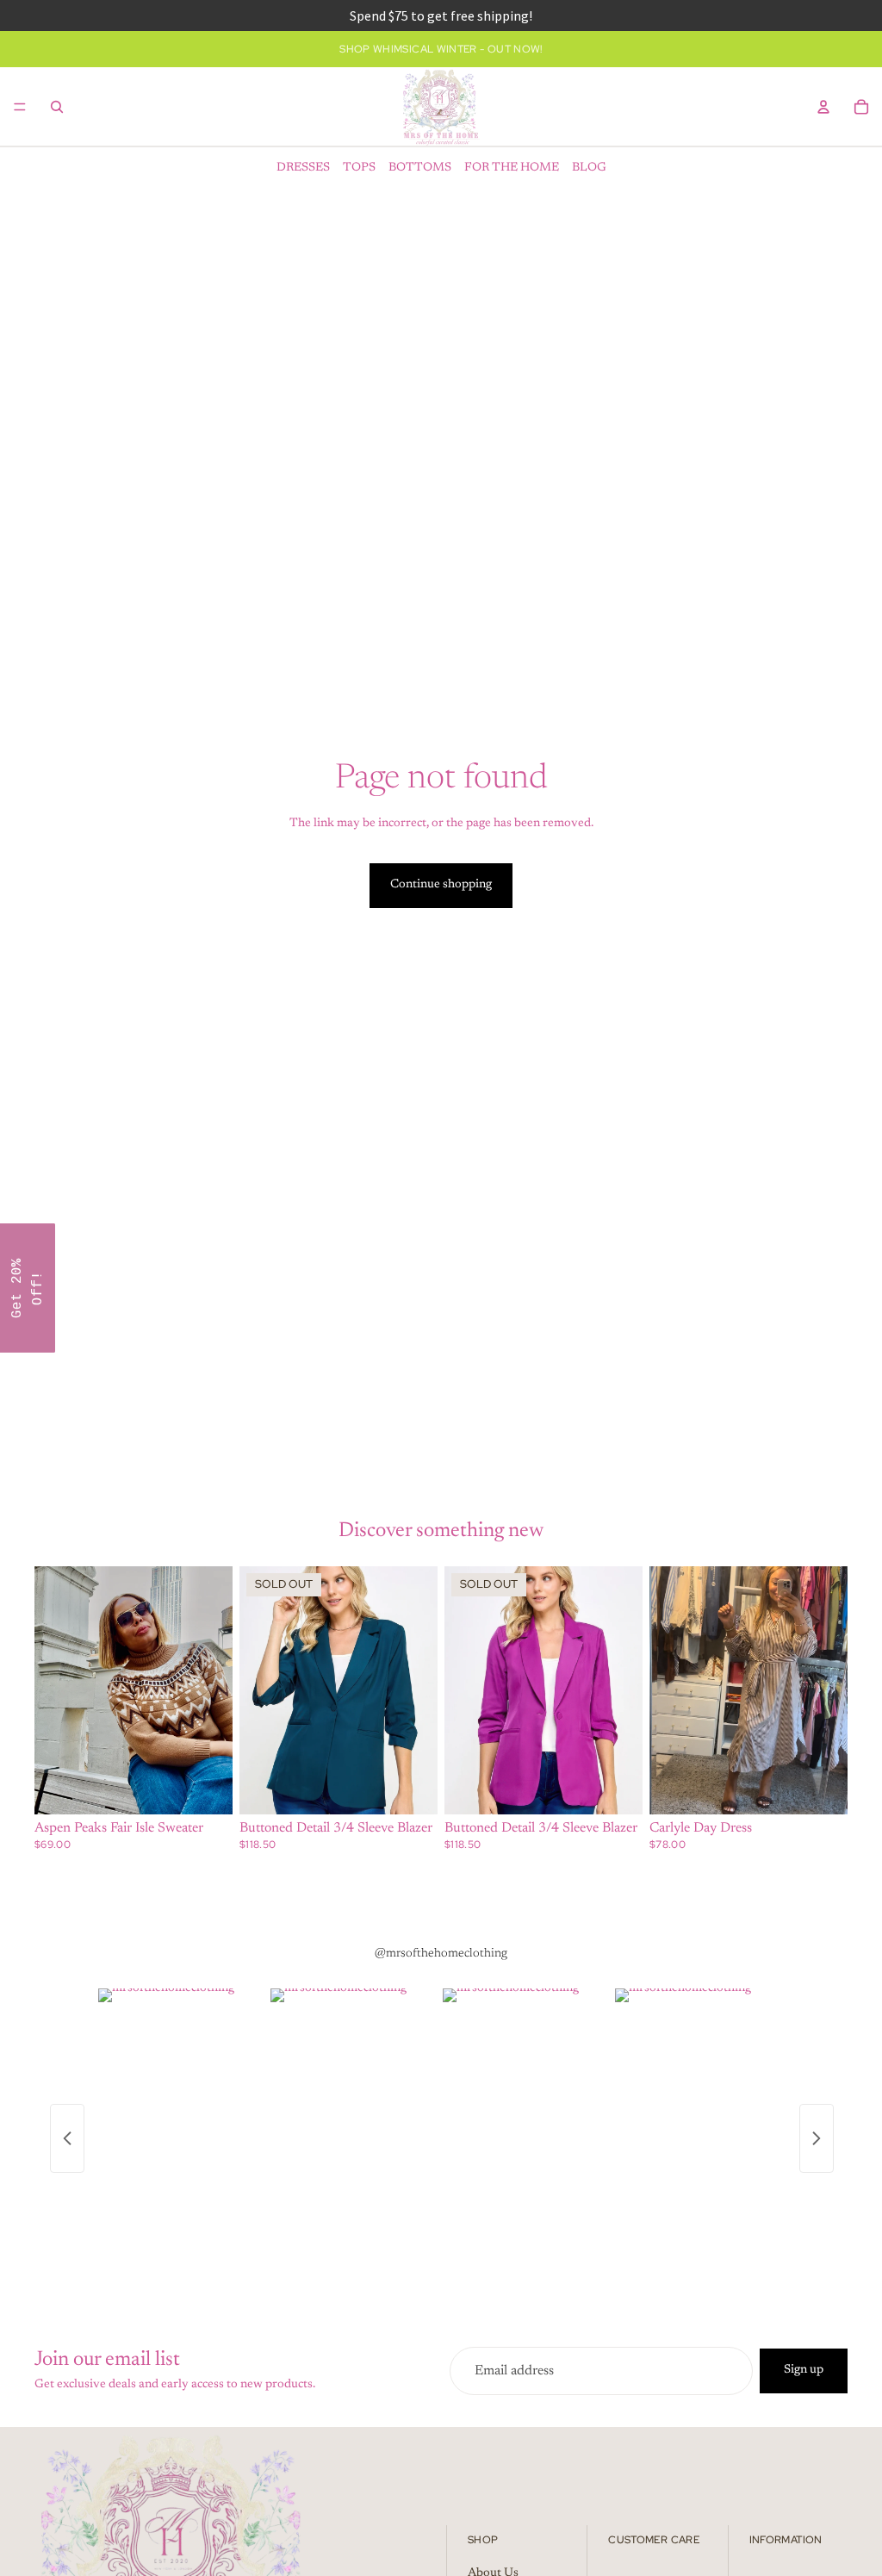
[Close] (665, 1148)
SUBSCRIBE (562, 1338)
